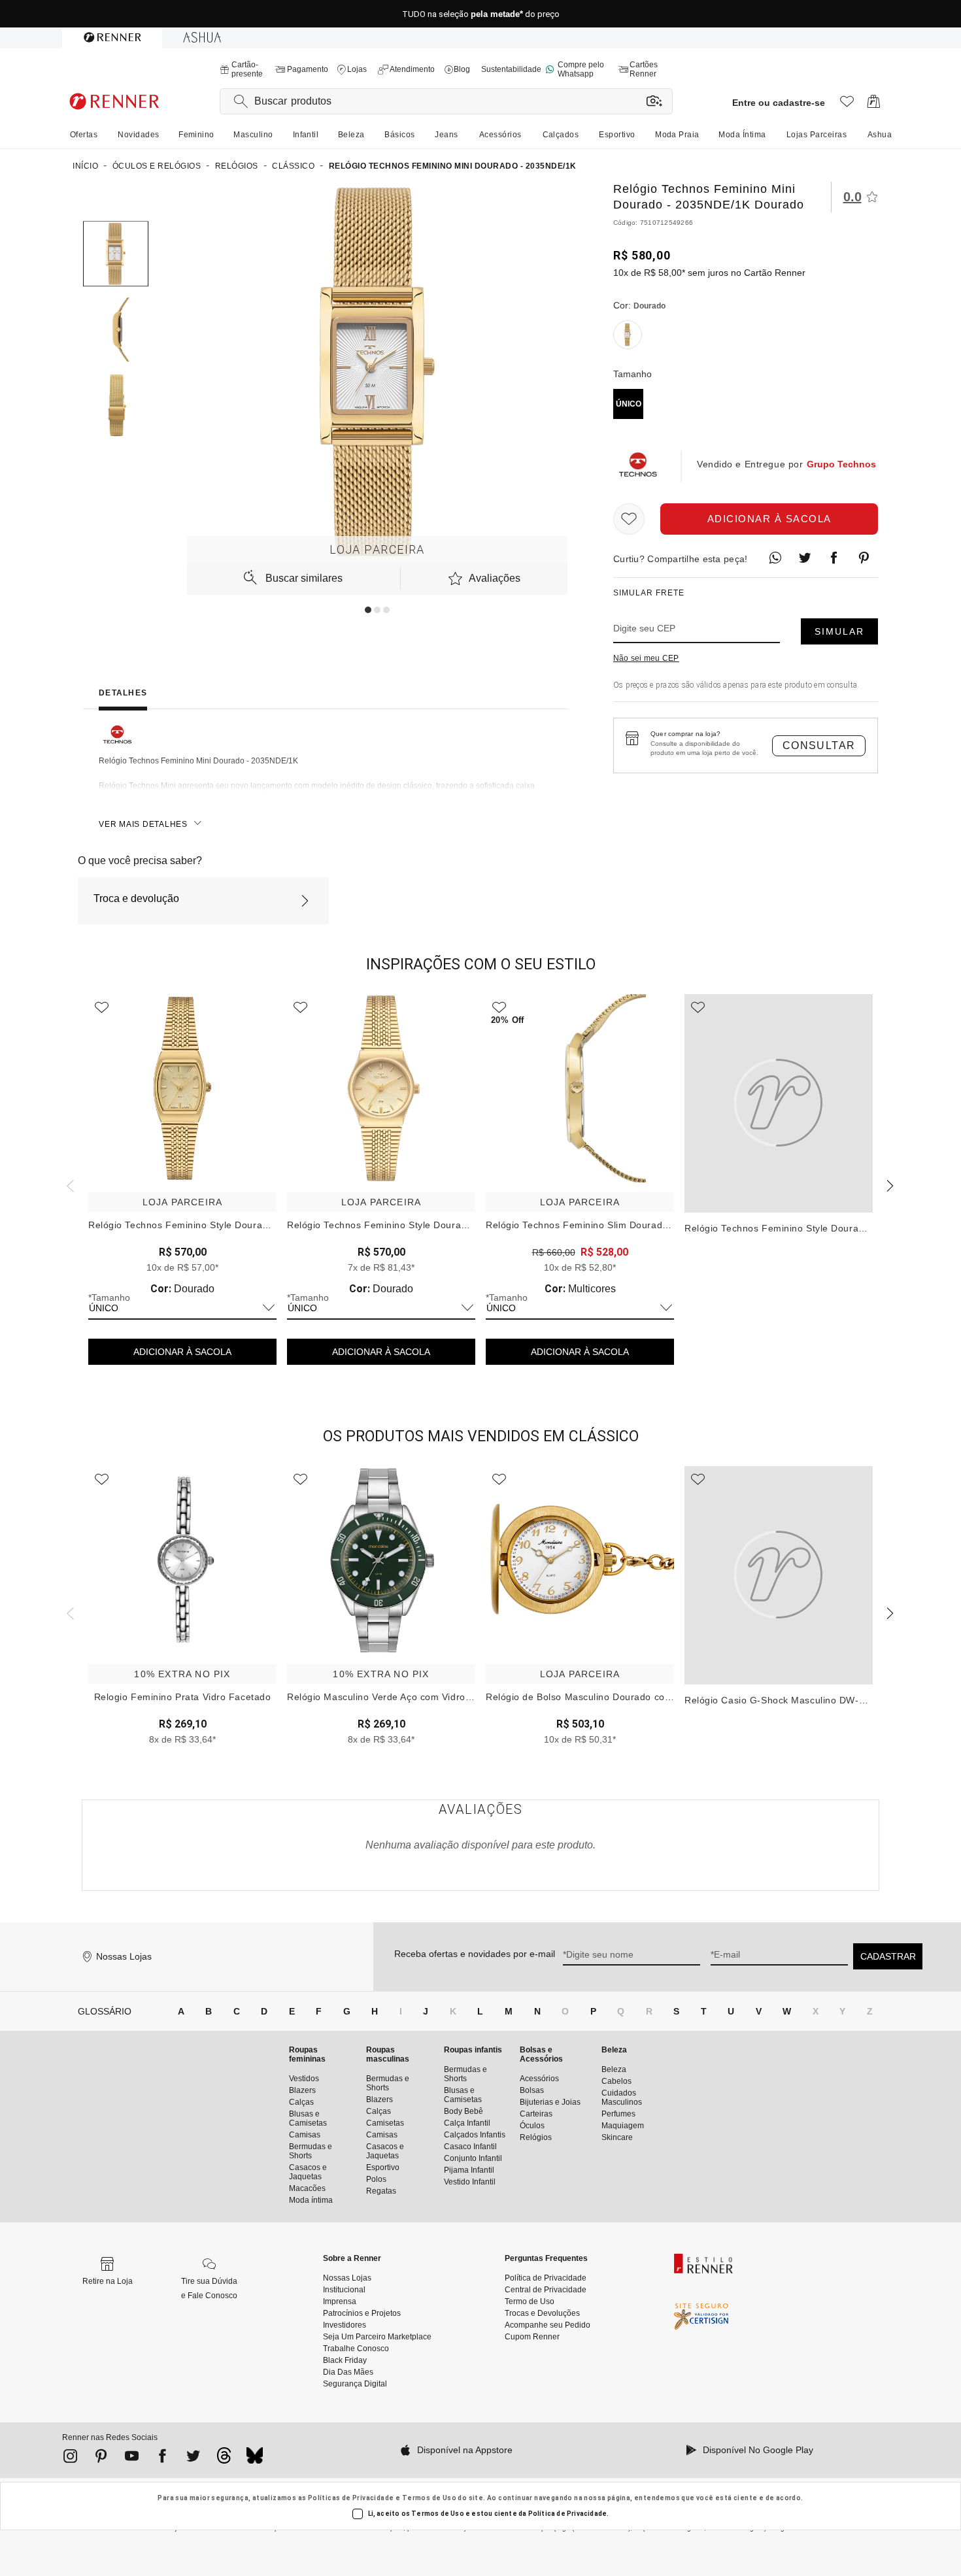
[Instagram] (70, 2458)
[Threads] (224, 2459)
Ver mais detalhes (143, 824)
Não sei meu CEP (646, 658)
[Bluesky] (255, 2459)
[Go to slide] (368, 610)
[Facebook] (162, 2458)
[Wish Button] (629, 519)
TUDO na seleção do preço (481, 14)
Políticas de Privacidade (351, 2498)
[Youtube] (132, 2458)
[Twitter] (193, 2458)
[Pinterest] (101, 2458)
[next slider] (69, 1184)
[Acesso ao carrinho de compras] (874, 105)
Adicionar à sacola (769, 519)
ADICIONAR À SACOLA (182, 1352)
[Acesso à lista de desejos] (847, 105)
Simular (839, 631)
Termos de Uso (429, 2498)
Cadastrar (888, 1956)
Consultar (819, 745)
